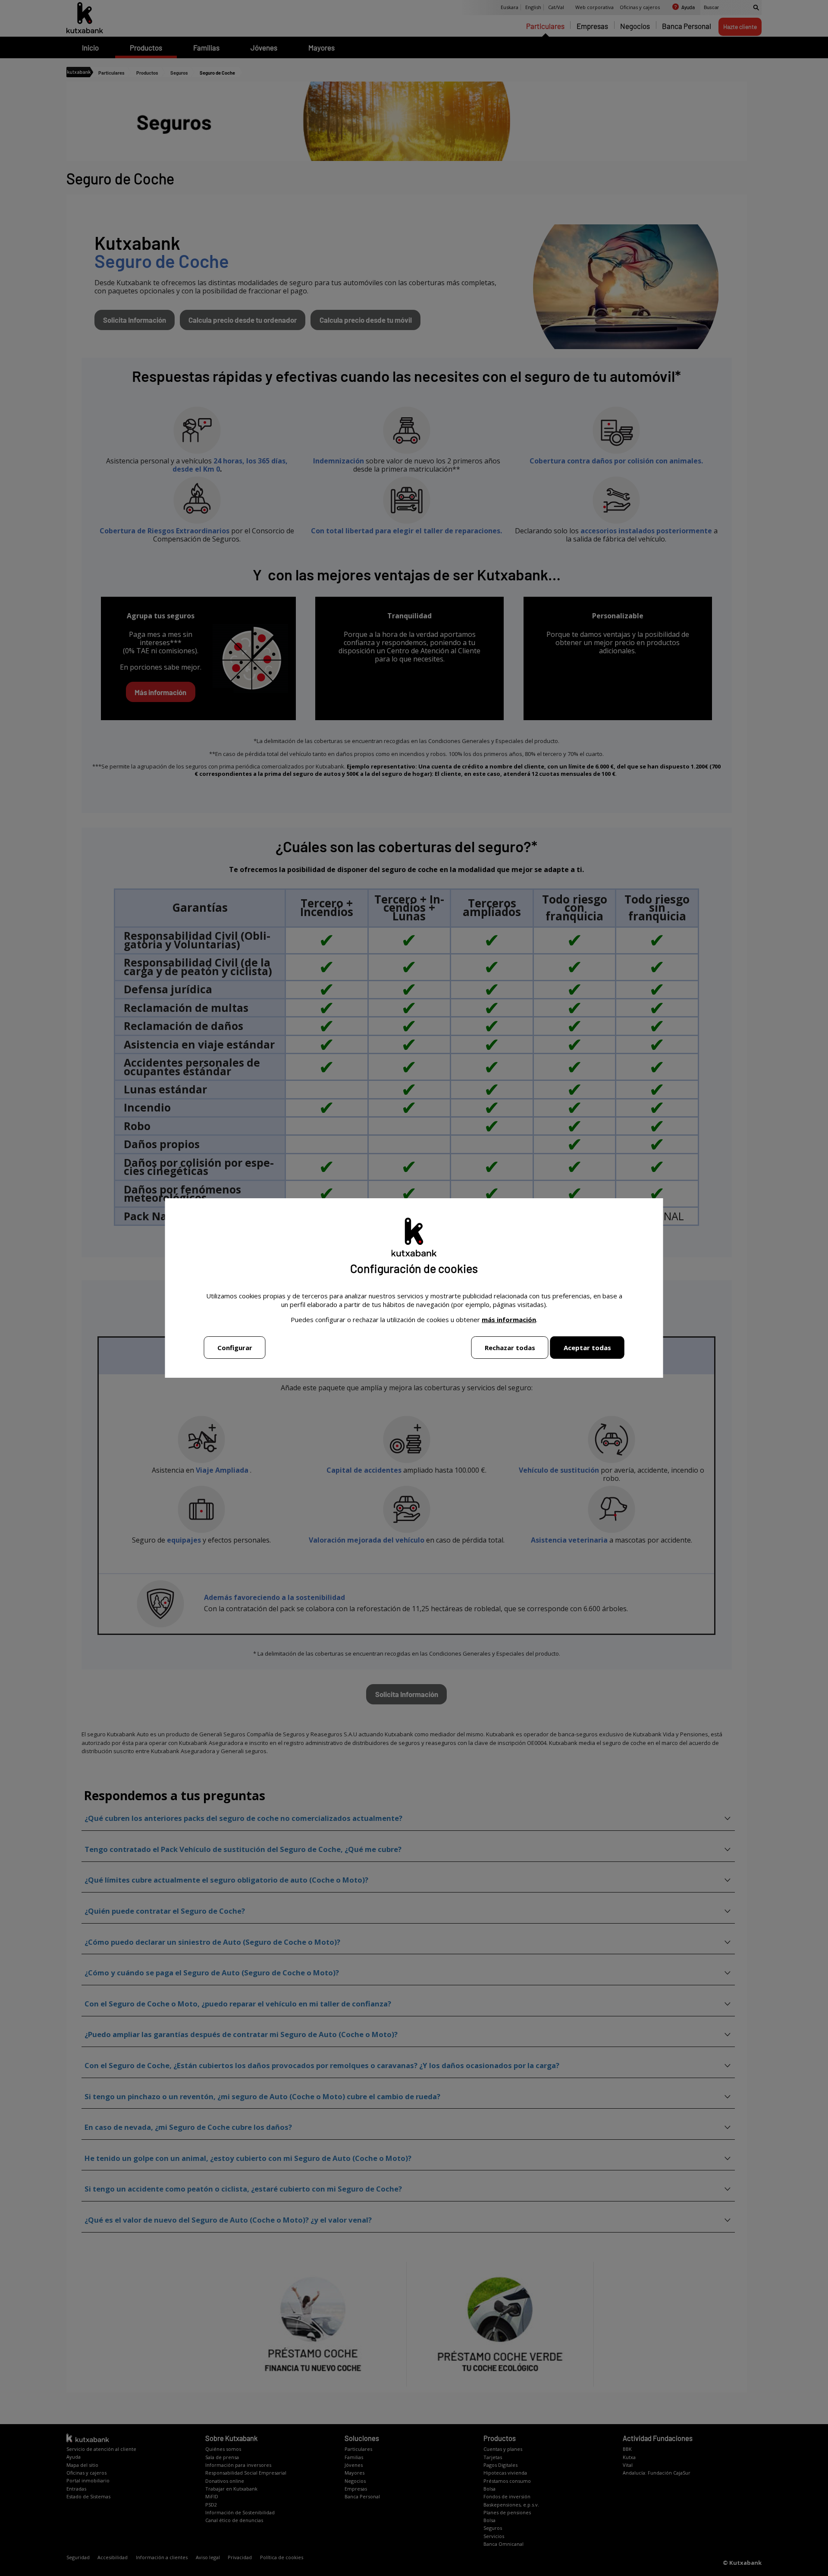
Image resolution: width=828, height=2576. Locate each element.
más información (509, 1319)
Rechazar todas (510, 1348)
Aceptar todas (587, 1348)
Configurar (235, 1348)
